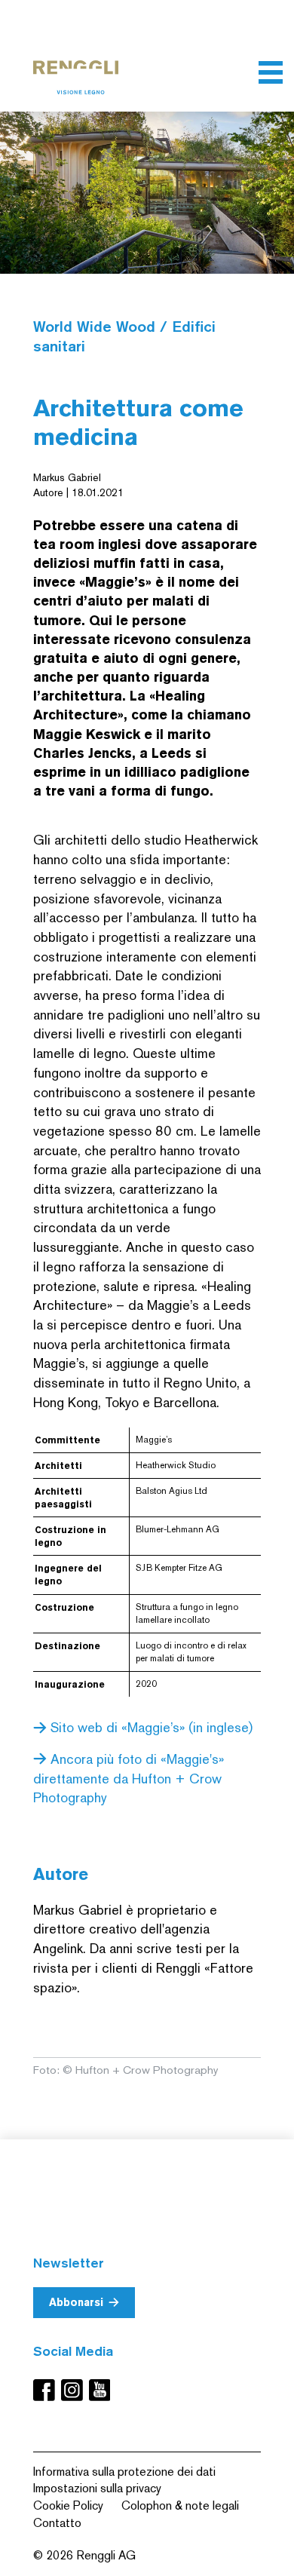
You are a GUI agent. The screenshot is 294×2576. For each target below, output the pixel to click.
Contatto (57, 2523)
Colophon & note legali (180, 2505)
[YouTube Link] (100, 2390)
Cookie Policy (68, 2505)
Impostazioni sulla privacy (97, 2488)
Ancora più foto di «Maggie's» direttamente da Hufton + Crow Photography (129, 1778)
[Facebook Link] (47, 2390)
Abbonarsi (76, 2302)
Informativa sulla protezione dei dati (124, 2472)
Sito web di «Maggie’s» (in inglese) (150, 1727)
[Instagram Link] (75, 2390)
